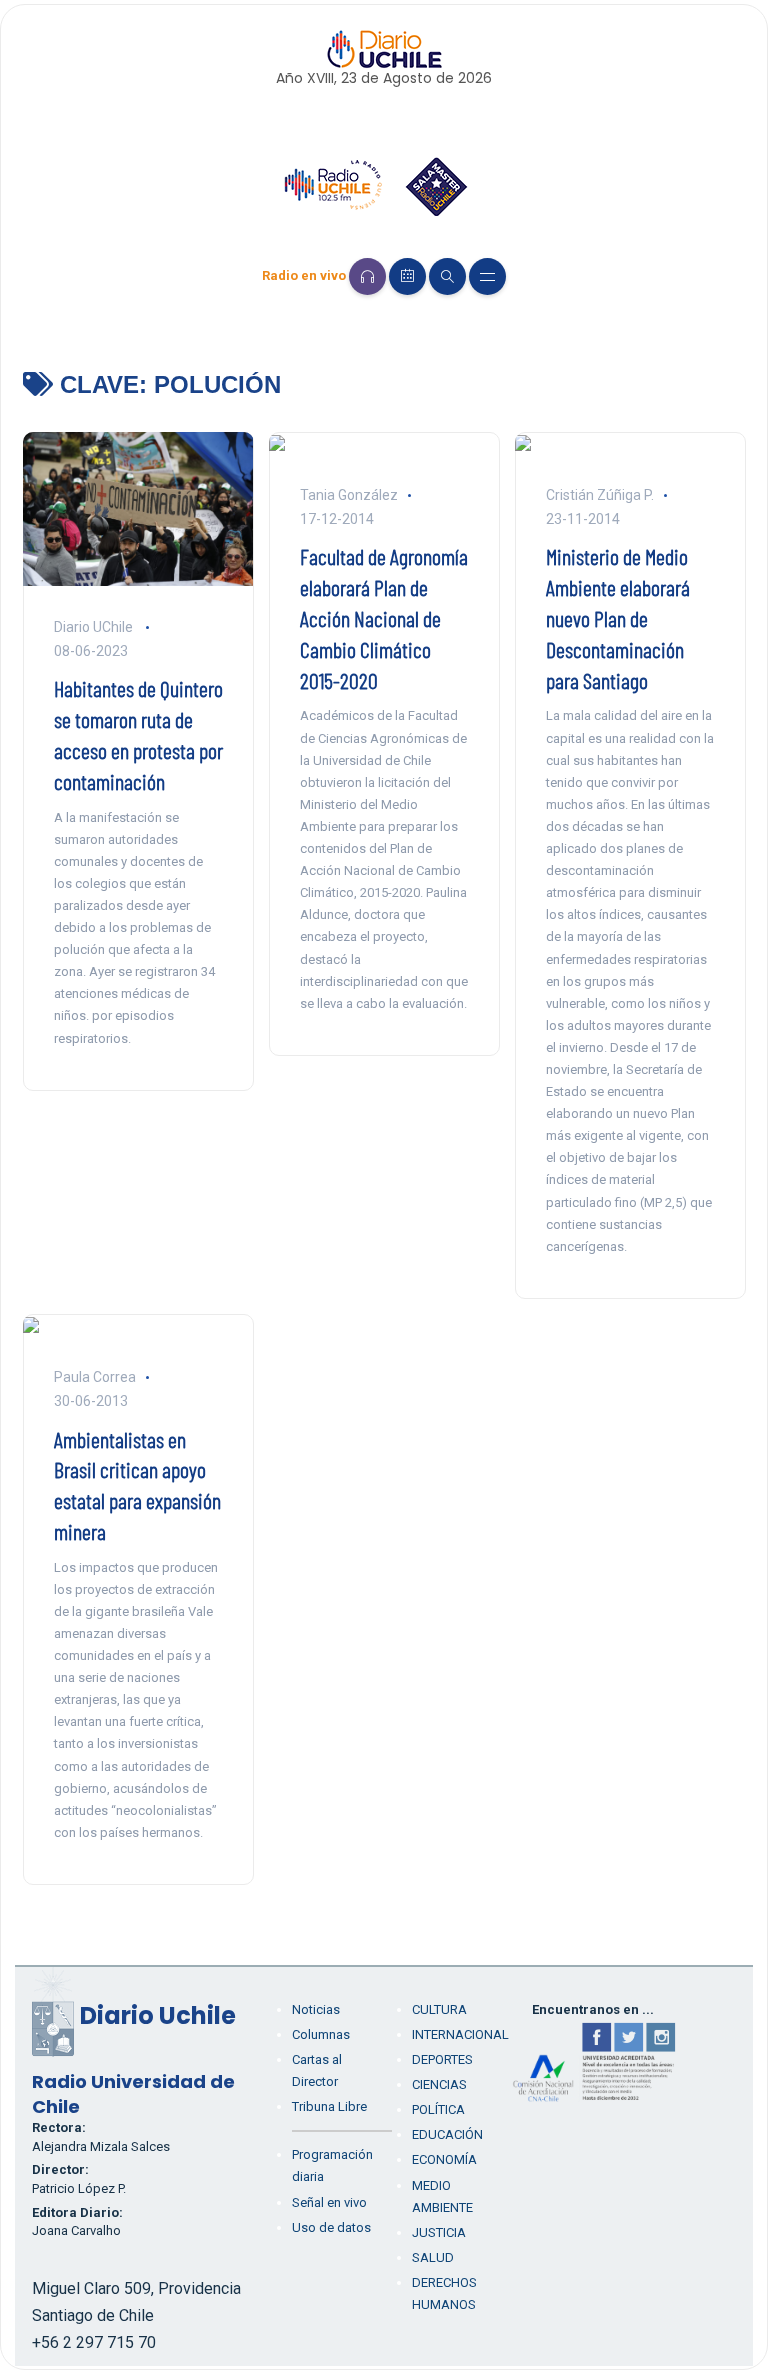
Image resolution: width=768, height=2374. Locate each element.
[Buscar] (447, 276)
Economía (444, 2159)
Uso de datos (331, 2227)
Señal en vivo (329, 2202)
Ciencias (439, 2084)
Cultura (439, 2009)
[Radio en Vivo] (367, 276)
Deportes (442, 2059)
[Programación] (407, 276)
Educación (447, 2134)
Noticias (316, 2009)
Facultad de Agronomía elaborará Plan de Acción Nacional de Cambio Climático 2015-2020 (384, 617)
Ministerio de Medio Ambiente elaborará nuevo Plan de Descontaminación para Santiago (618, 617)
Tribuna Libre (329, 2106)
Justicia (439, 2232)
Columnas (321, 2034)
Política (438, 2109)
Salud (433, 2257)
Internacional (460, 2034)
